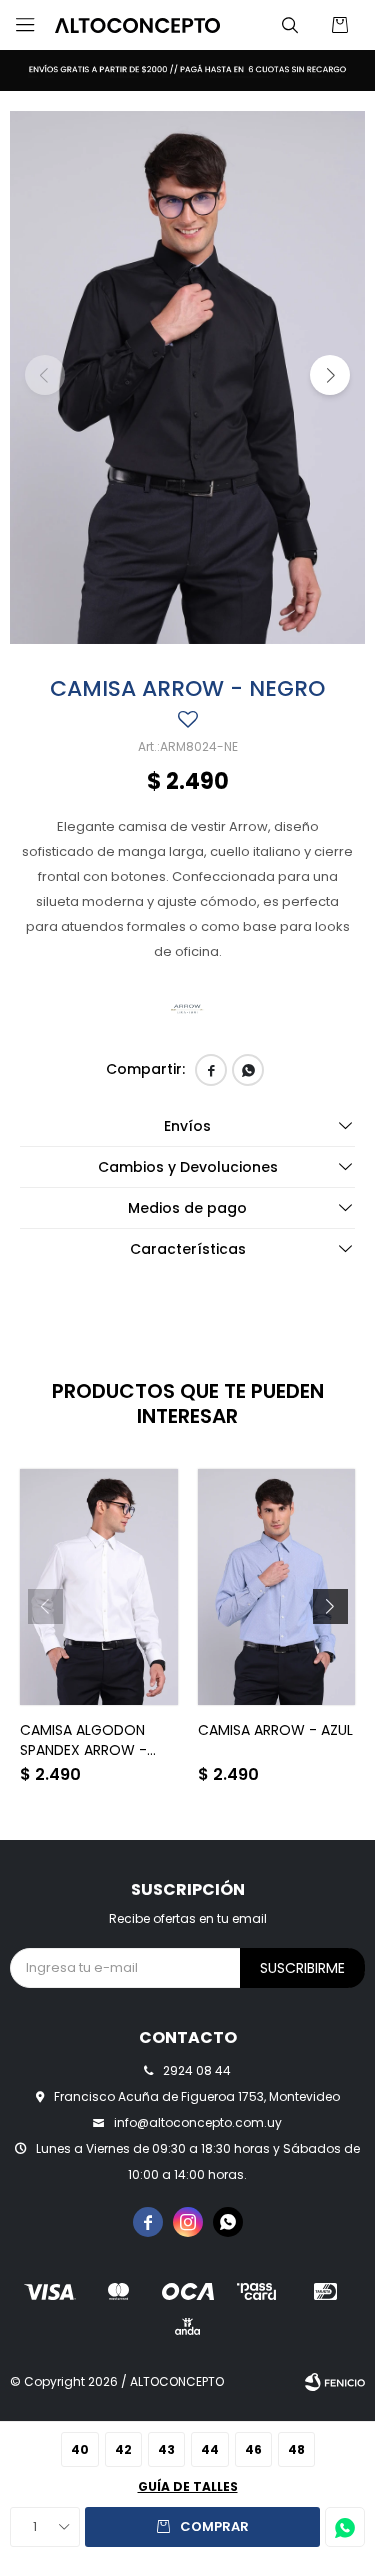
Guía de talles (188, 2486)
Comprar (214, 2526)
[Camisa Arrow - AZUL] (277, 1587)
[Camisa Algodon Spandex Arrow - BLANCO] (99, 1587)
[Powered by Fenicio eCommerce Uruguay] (335, 2382)
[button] (290, 25)
